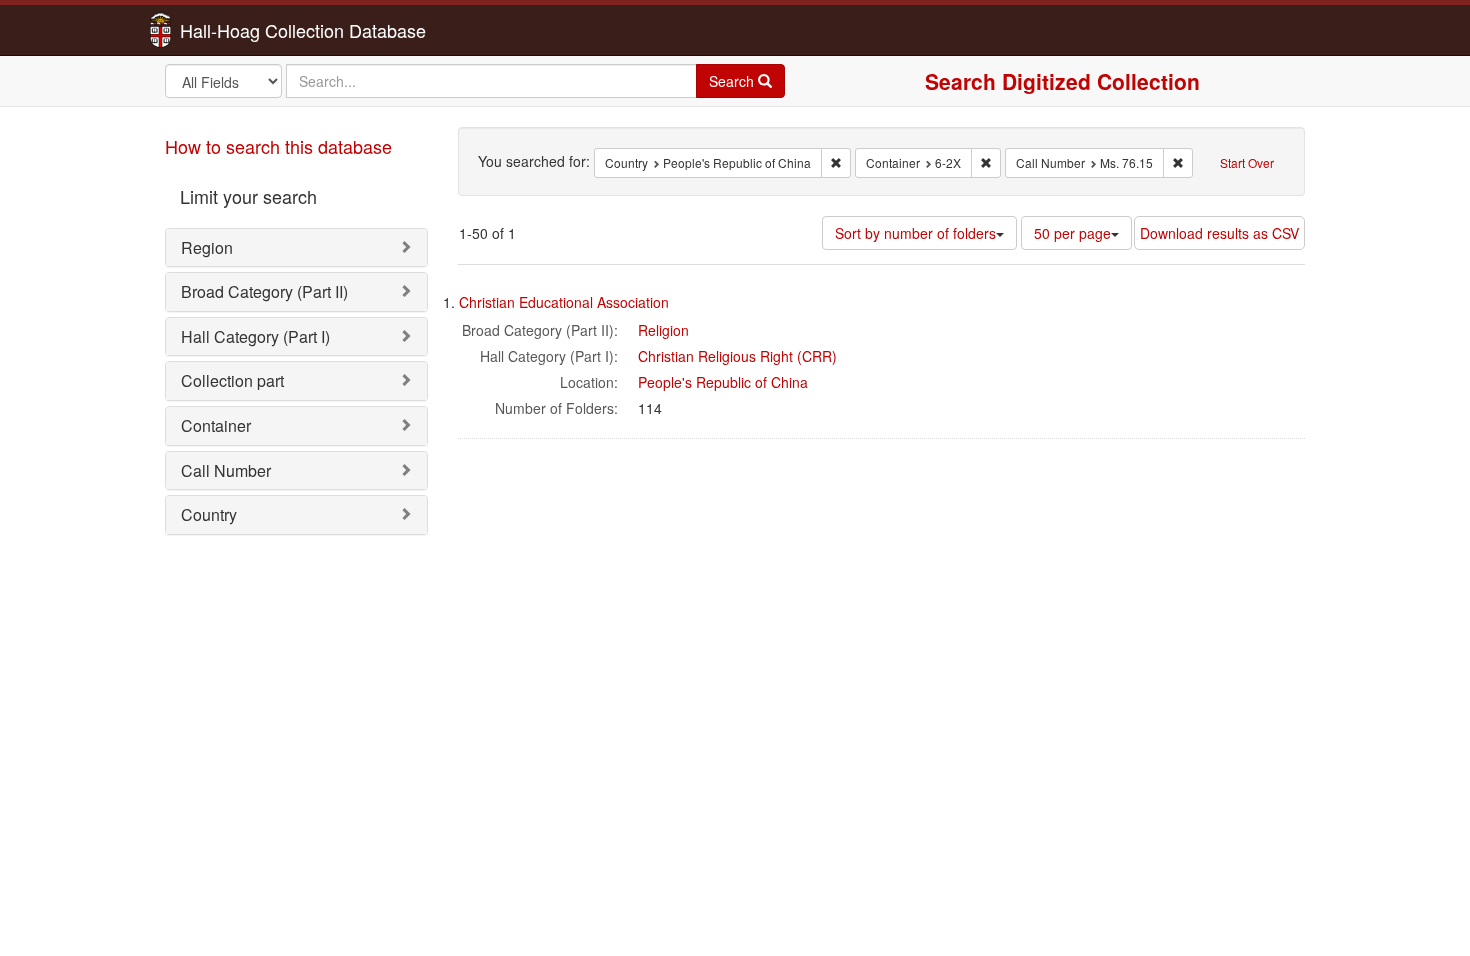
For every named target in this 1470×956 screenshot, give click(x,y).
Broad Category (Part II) (264, 291)
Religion (663, 330)
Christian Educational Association (564, 302)
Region (207, 247)
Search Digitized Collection (1062, 81)
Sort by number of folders (915, 233)
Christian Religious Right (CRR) (737, 356)
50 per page (1072, 233)
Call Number (226, 470)
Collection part (232, 380)
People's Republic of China (723, 382)
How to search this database (278, 146)
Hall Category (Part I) (255, 336)
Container (216, 425)
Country (209, 514)
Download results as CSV (1219, 233)
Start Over (1247, 162)
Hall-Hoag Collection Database (240, 30)
